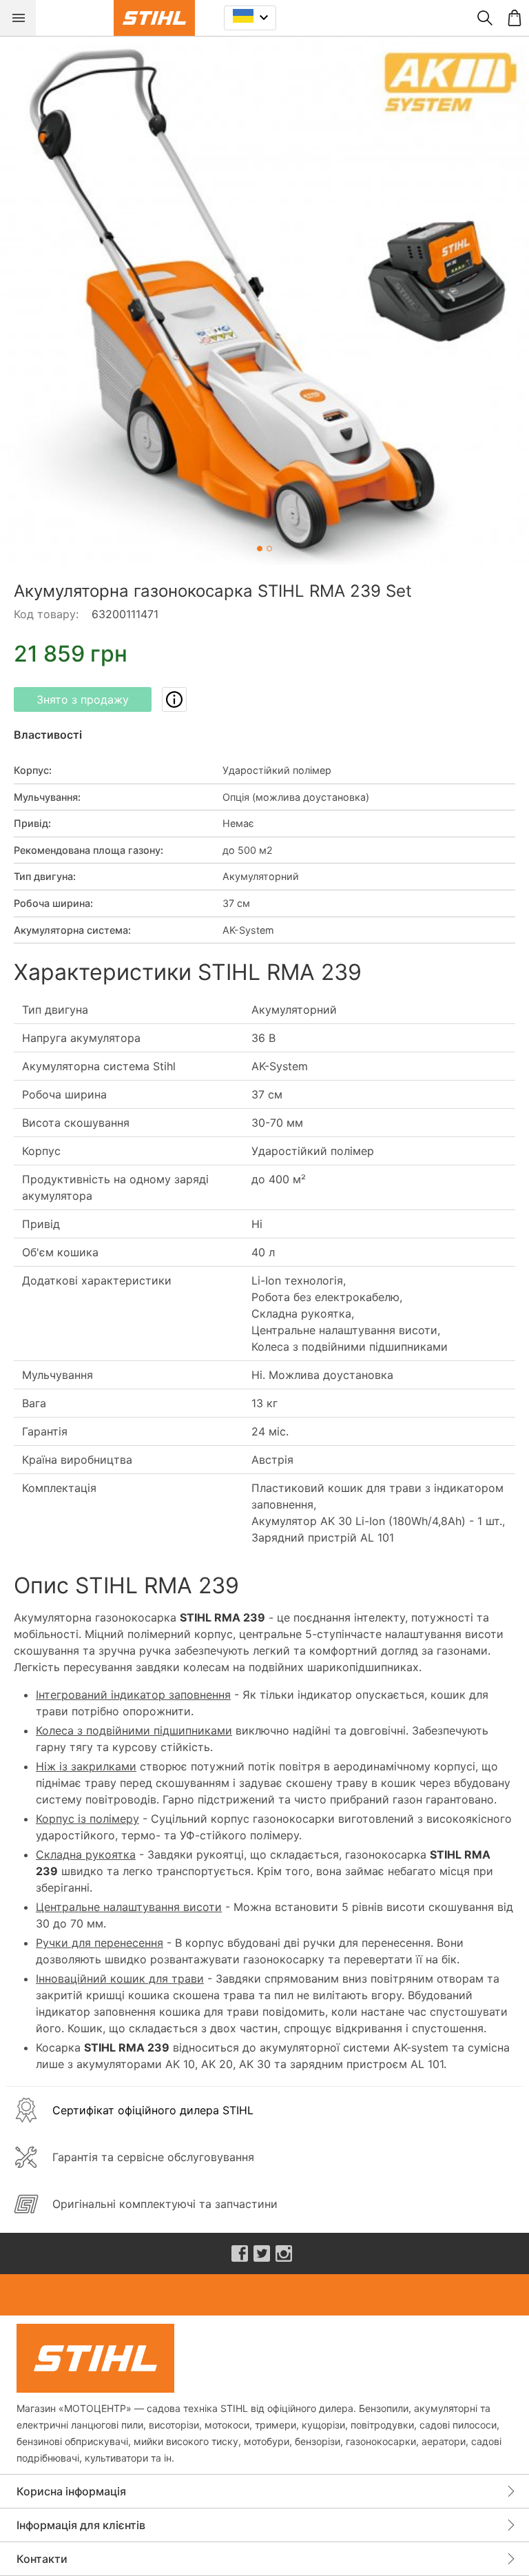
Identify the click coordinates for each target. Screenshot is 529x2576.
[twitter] (262, 2253)
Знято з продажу (83, 699)
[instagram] (284, 2253)
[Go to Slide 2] (269, 549)
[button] (264, 300)
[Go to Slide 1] (260, 549)
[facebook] (240, 2253)
